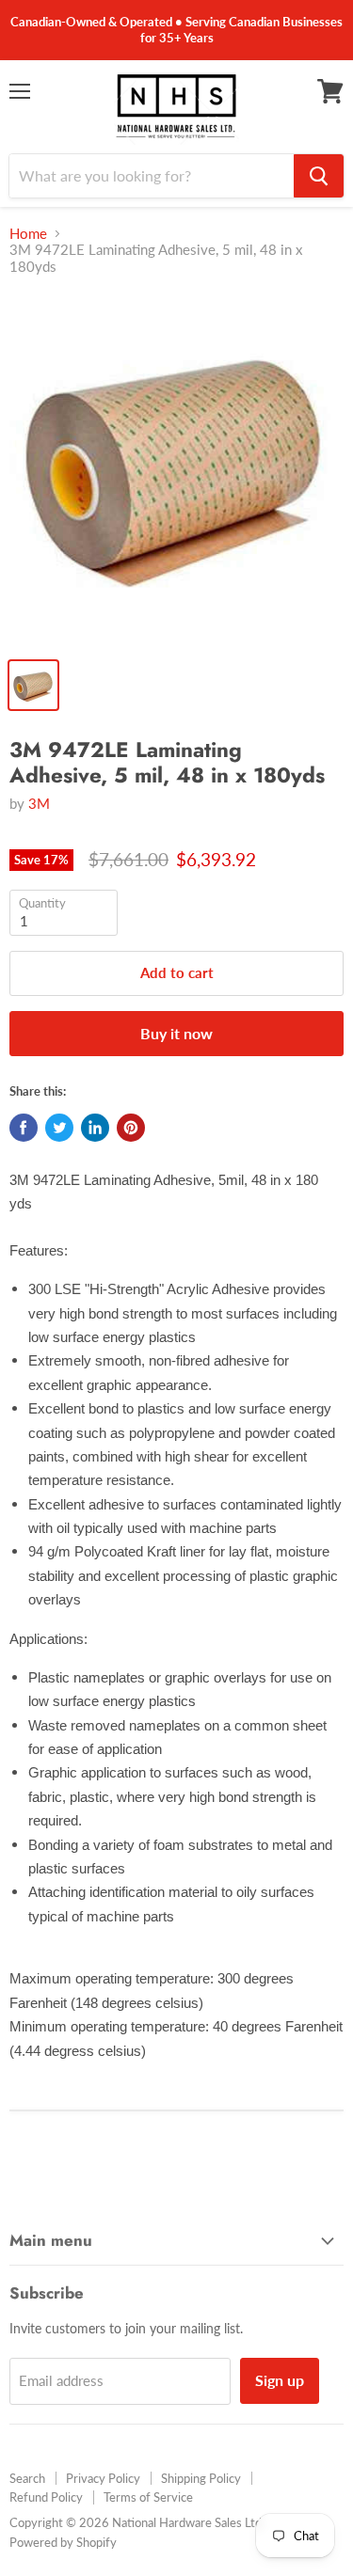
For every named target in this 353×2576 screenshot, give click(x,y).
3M (39, 803)
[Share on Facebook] (24, 1128)
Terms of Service (148, 2497)
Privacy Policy (103, 2478)
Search (27, 2478)
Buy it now (176, 1033)
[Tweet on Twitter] (59, 1128)
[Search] (319, 176)
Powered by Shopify (63, 2542)
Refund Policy (46, 2497)
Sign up (280, 2380)
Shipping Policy (201, 2478)
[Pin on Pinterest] (131, 1128)
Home (28, 234)
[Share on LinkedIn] (95, 1128)
